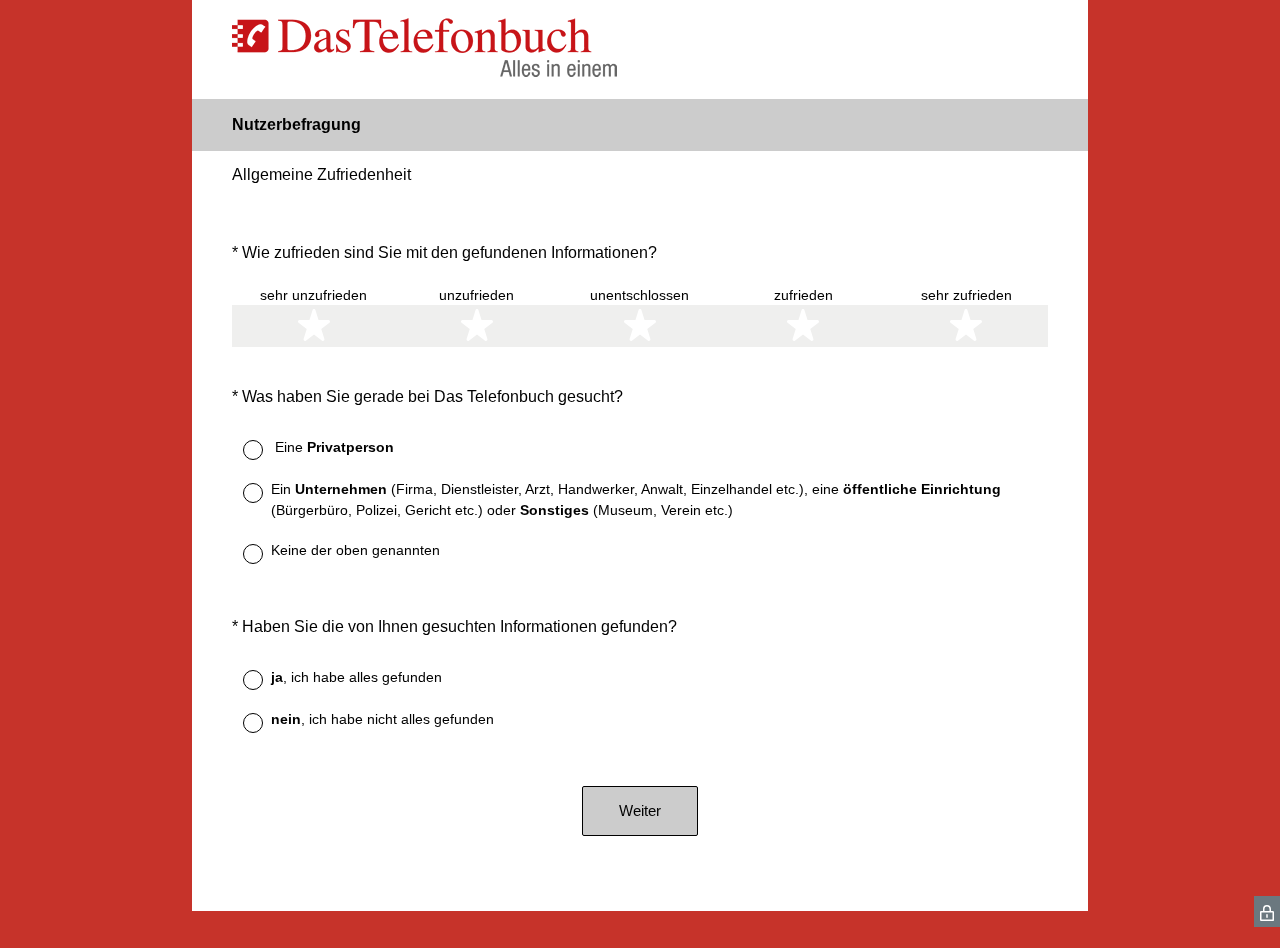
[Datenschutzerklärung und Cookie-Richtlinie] (1267, 911)
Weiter (640, 810)
